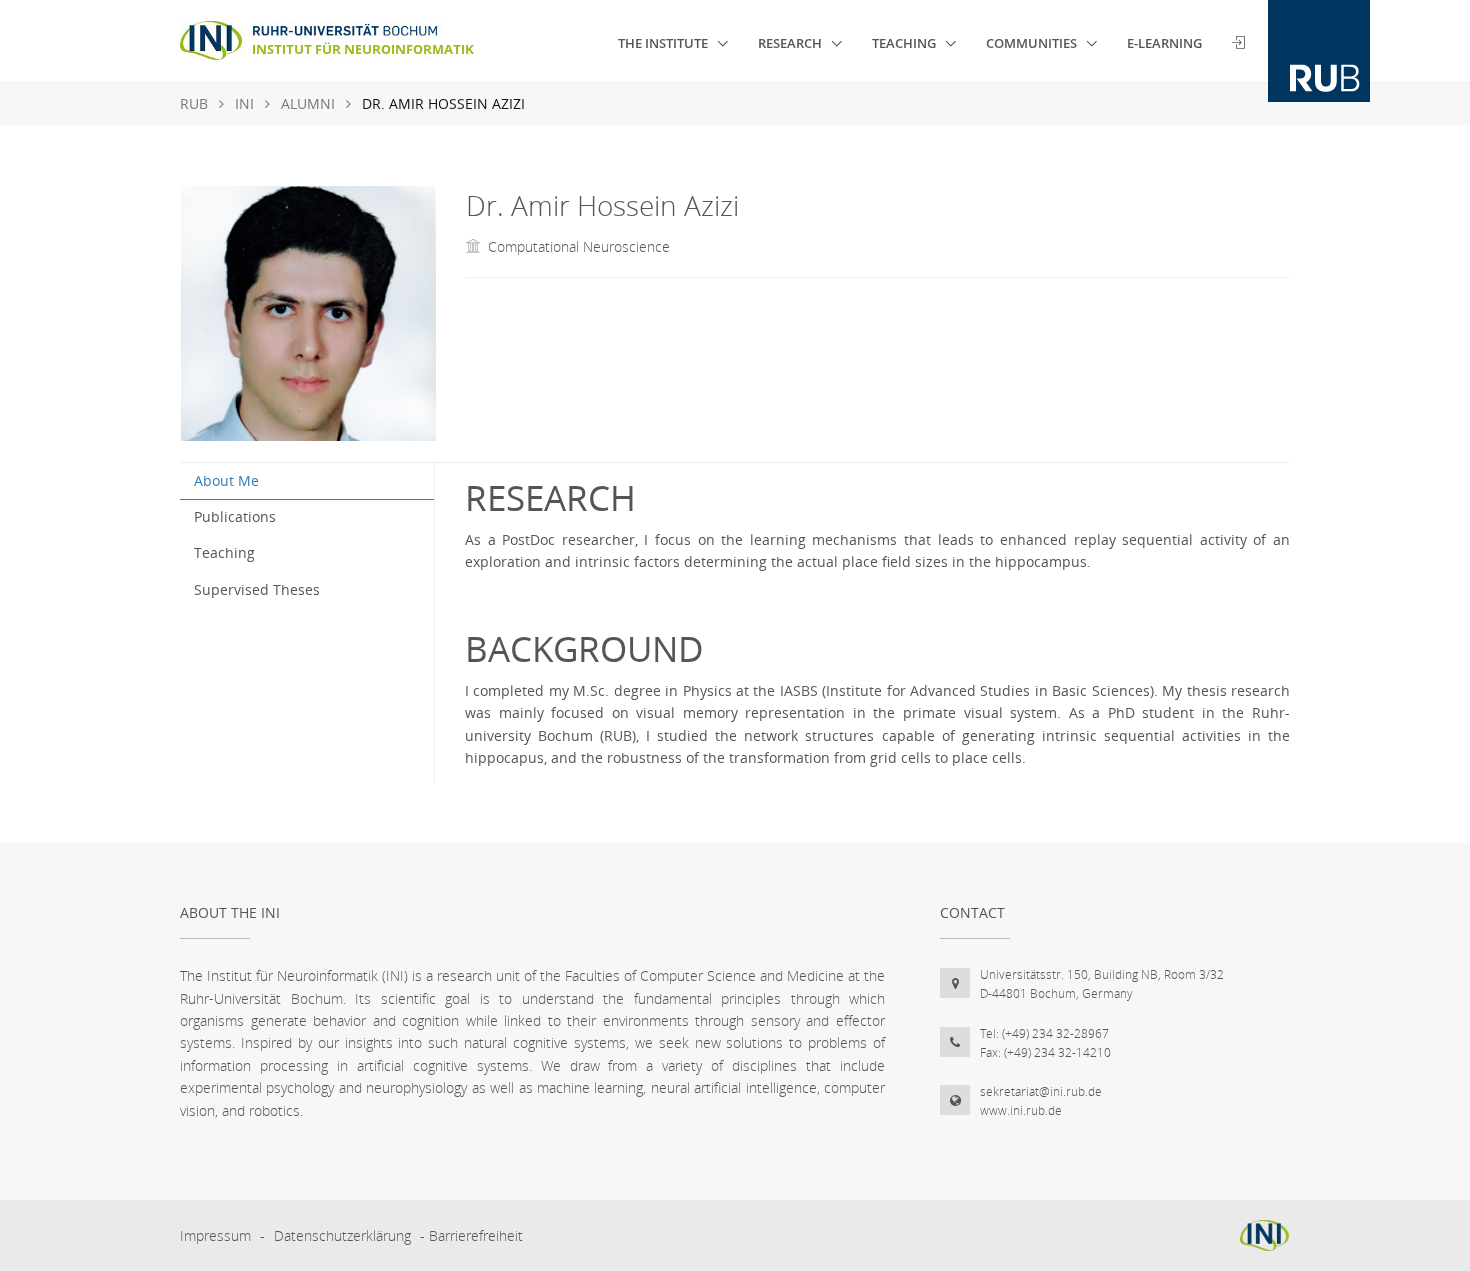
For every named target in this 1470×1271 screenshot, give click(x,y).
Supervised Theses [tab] (257, 589)
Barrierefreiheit (476, 1235)
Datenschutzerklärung (342, 1235)
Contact (972, 912)
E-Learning (1164, 43)
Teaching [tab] (224, 552)
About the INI (230, 912)
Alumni (308, 103)
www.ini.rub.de (1021, 1110)
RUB (194, 103)
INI (244, 103)
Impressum (215, 1235)
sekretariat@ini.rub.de (1041, 1091)
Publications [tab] (235, 516)
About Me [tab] (226, 480)
